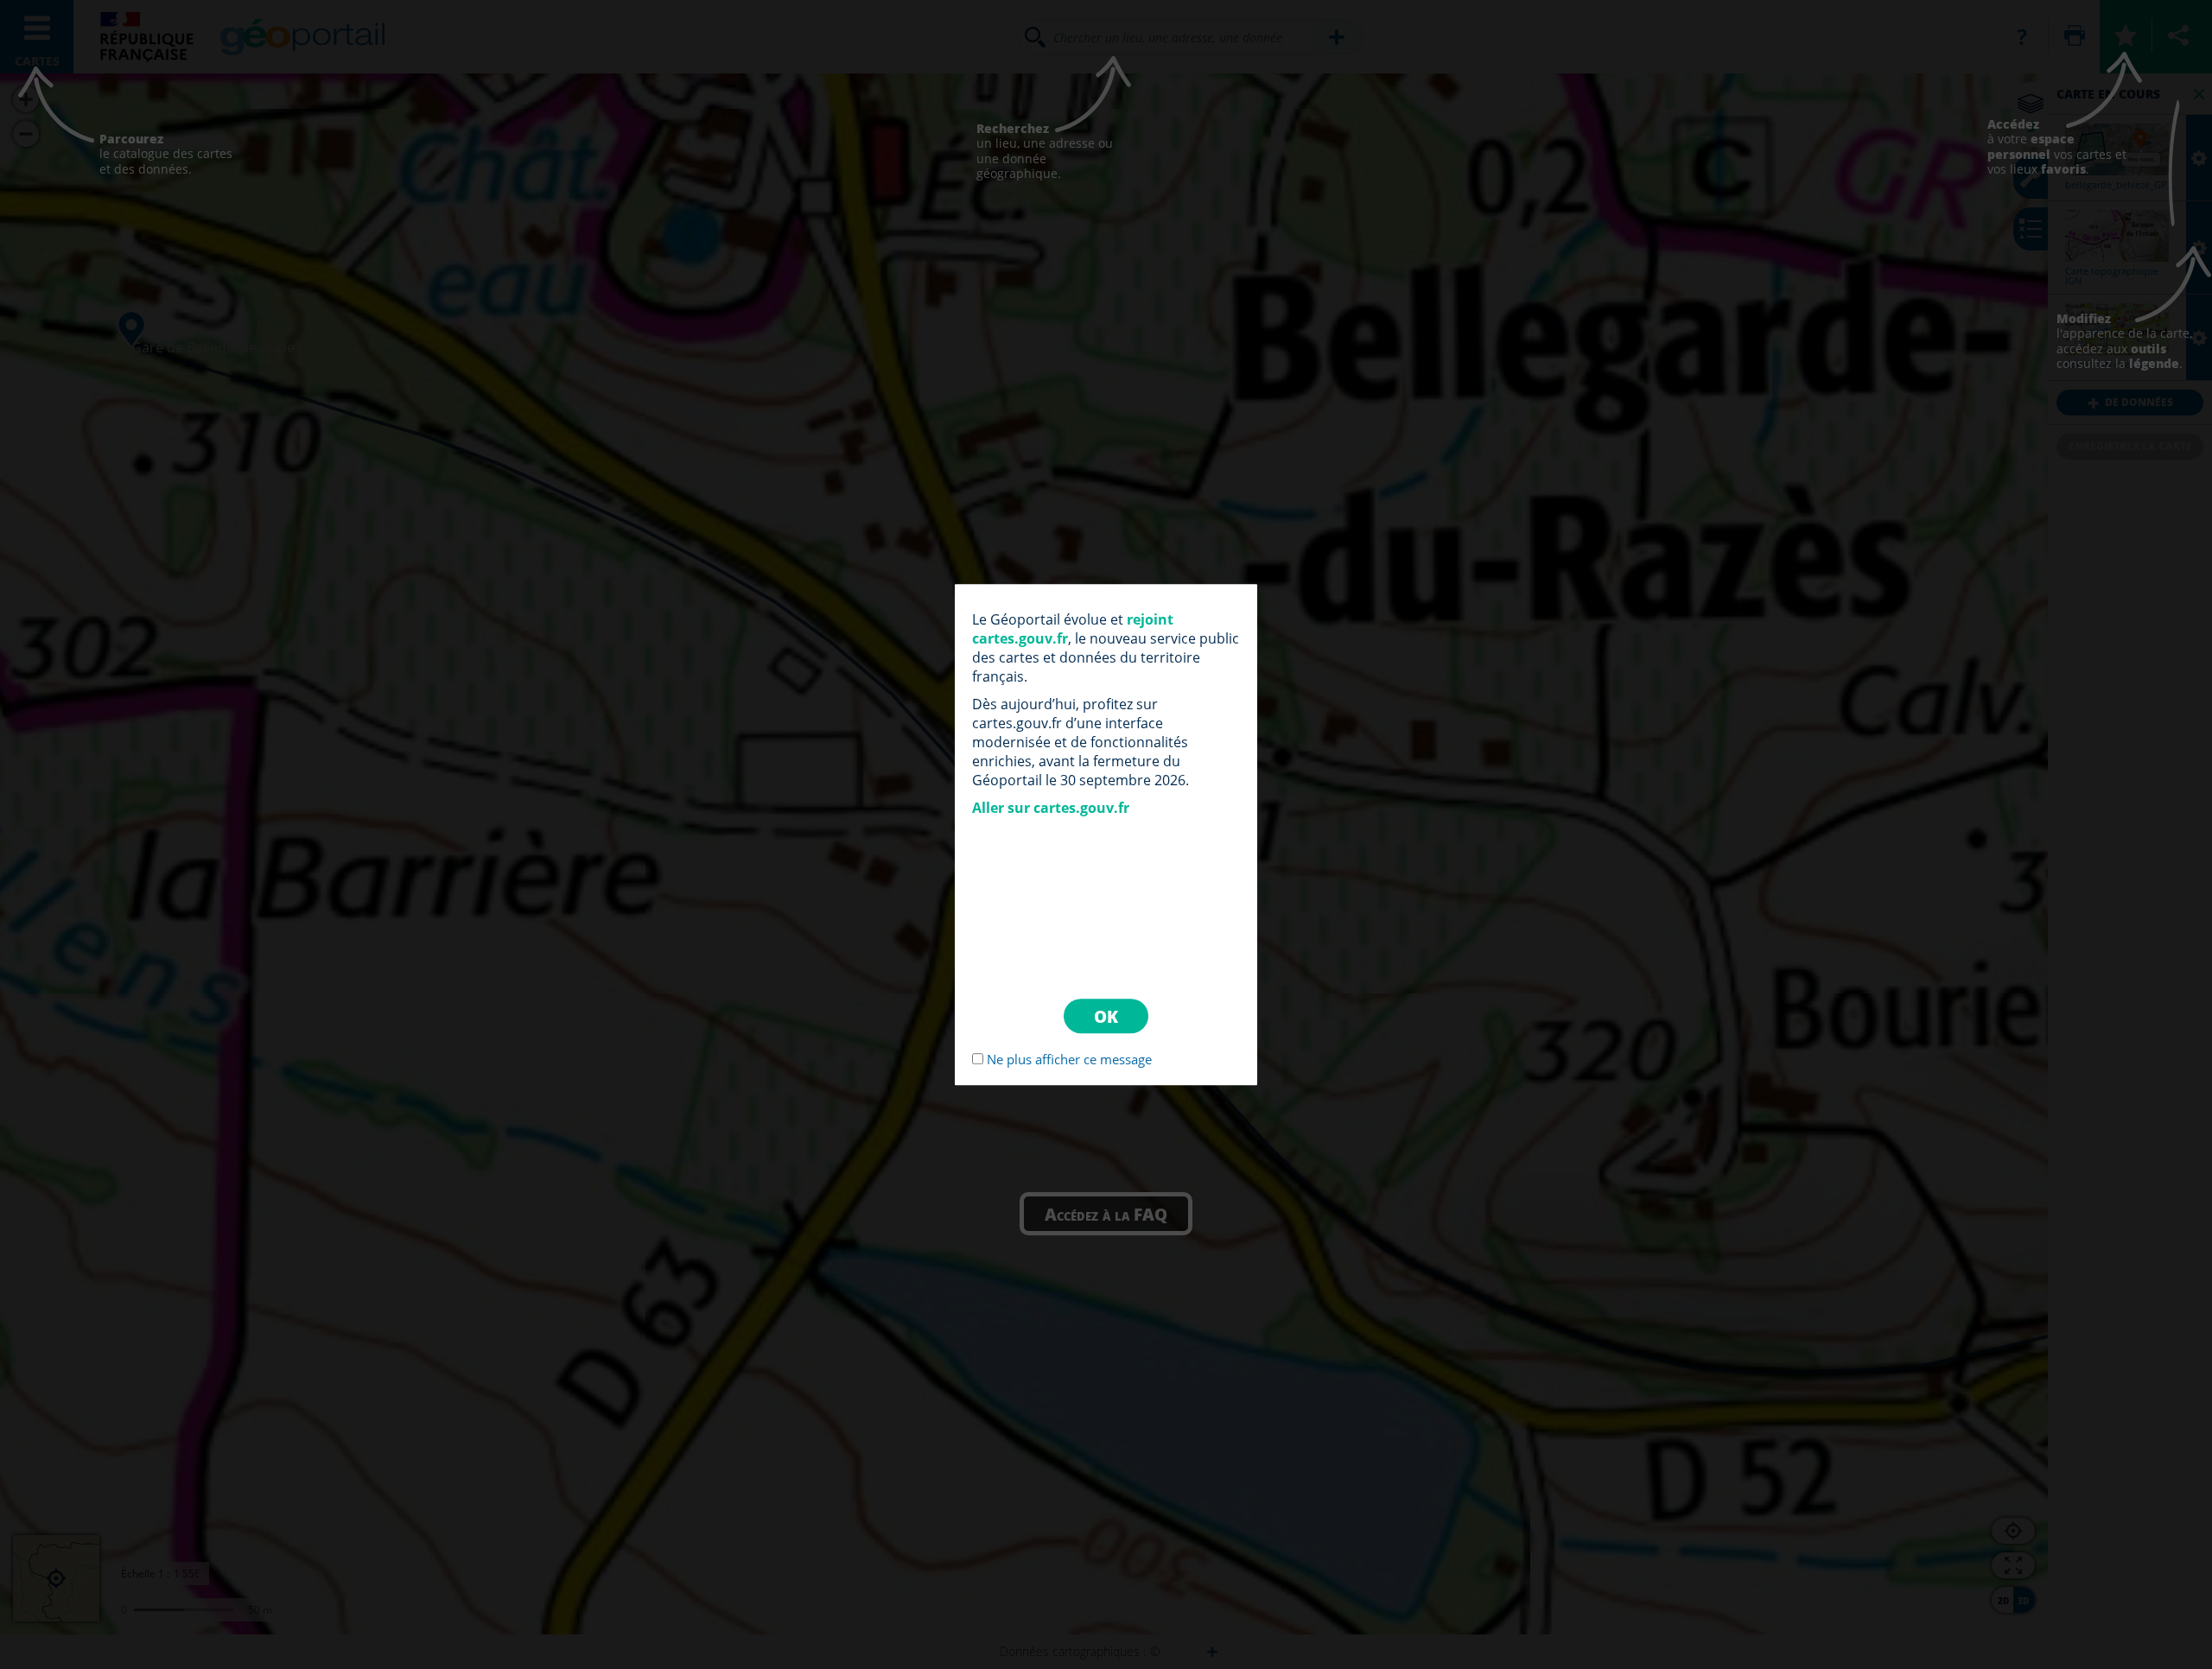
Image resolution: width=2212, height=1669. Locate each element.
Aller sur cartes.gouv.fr (1051, 808)
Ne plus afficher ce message (1069, 1059)
